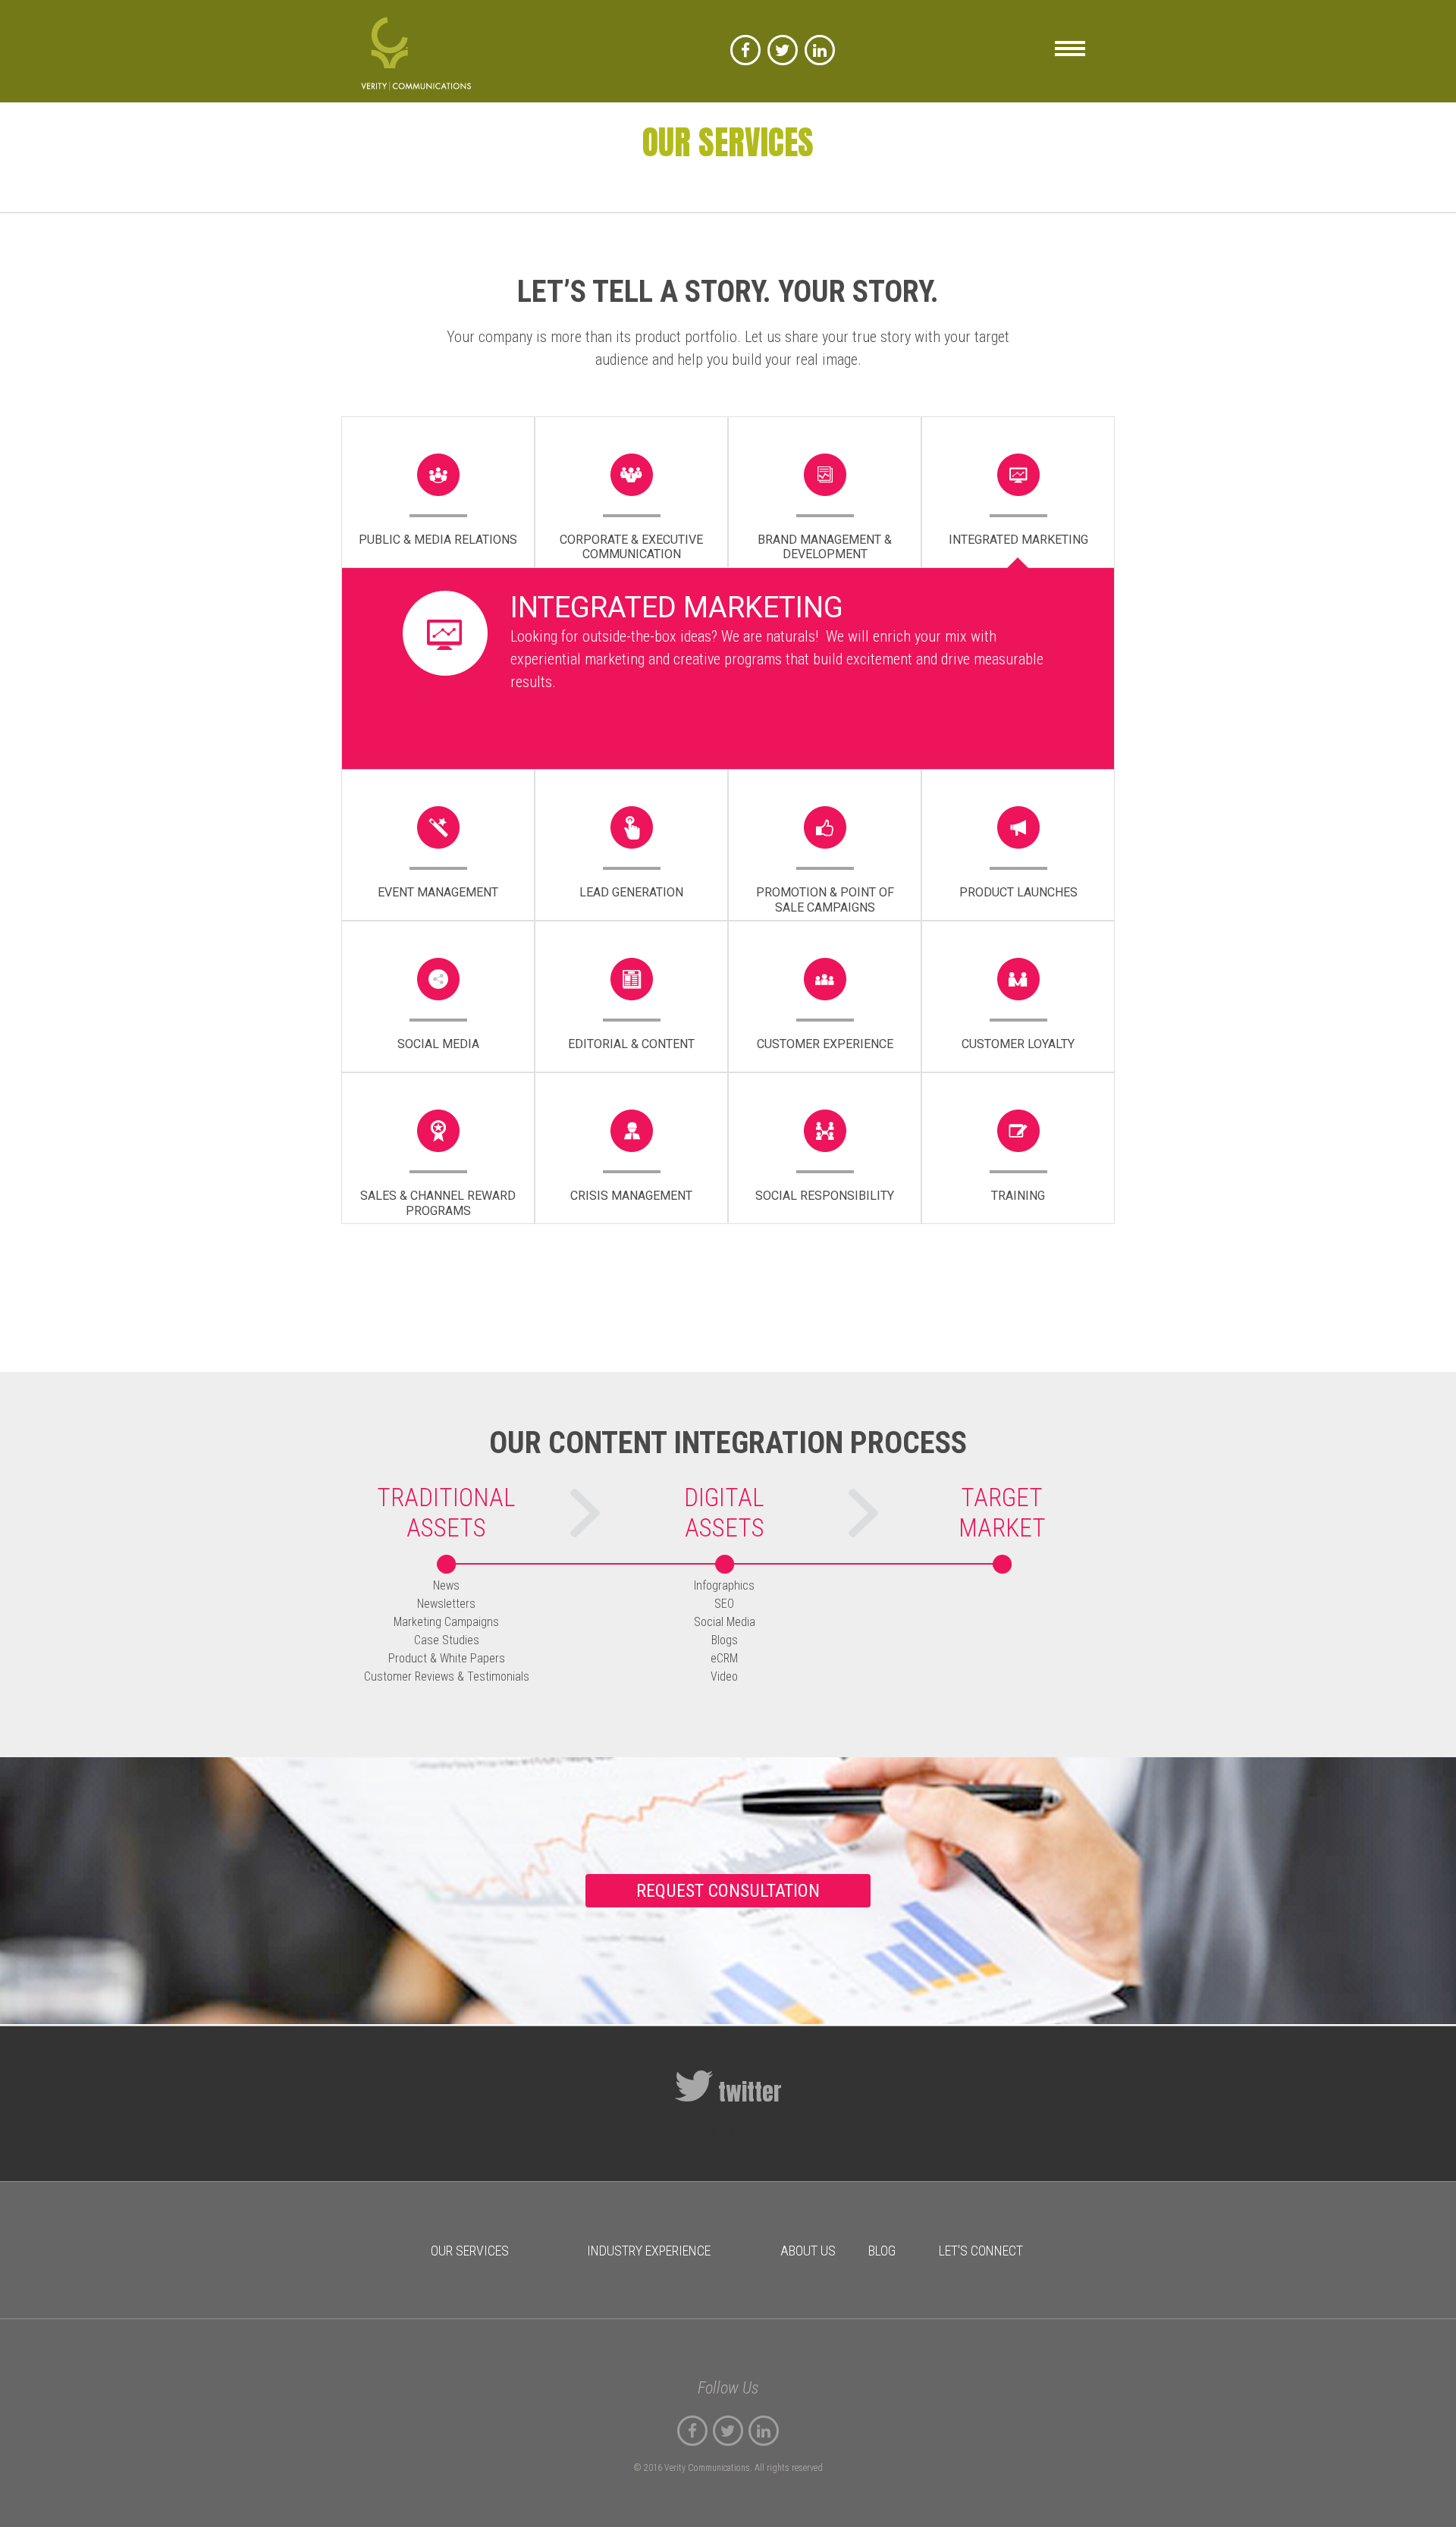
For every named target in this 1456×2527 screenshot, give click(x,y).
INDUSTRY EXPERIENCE (649, 2251)
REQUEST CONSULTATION (728, 1891)
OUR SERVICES (470, 2251)
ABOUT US (808, 2251)
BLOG (882, 2251)
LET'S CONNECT (981, 2251)
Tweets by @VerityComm (728, 2132)
